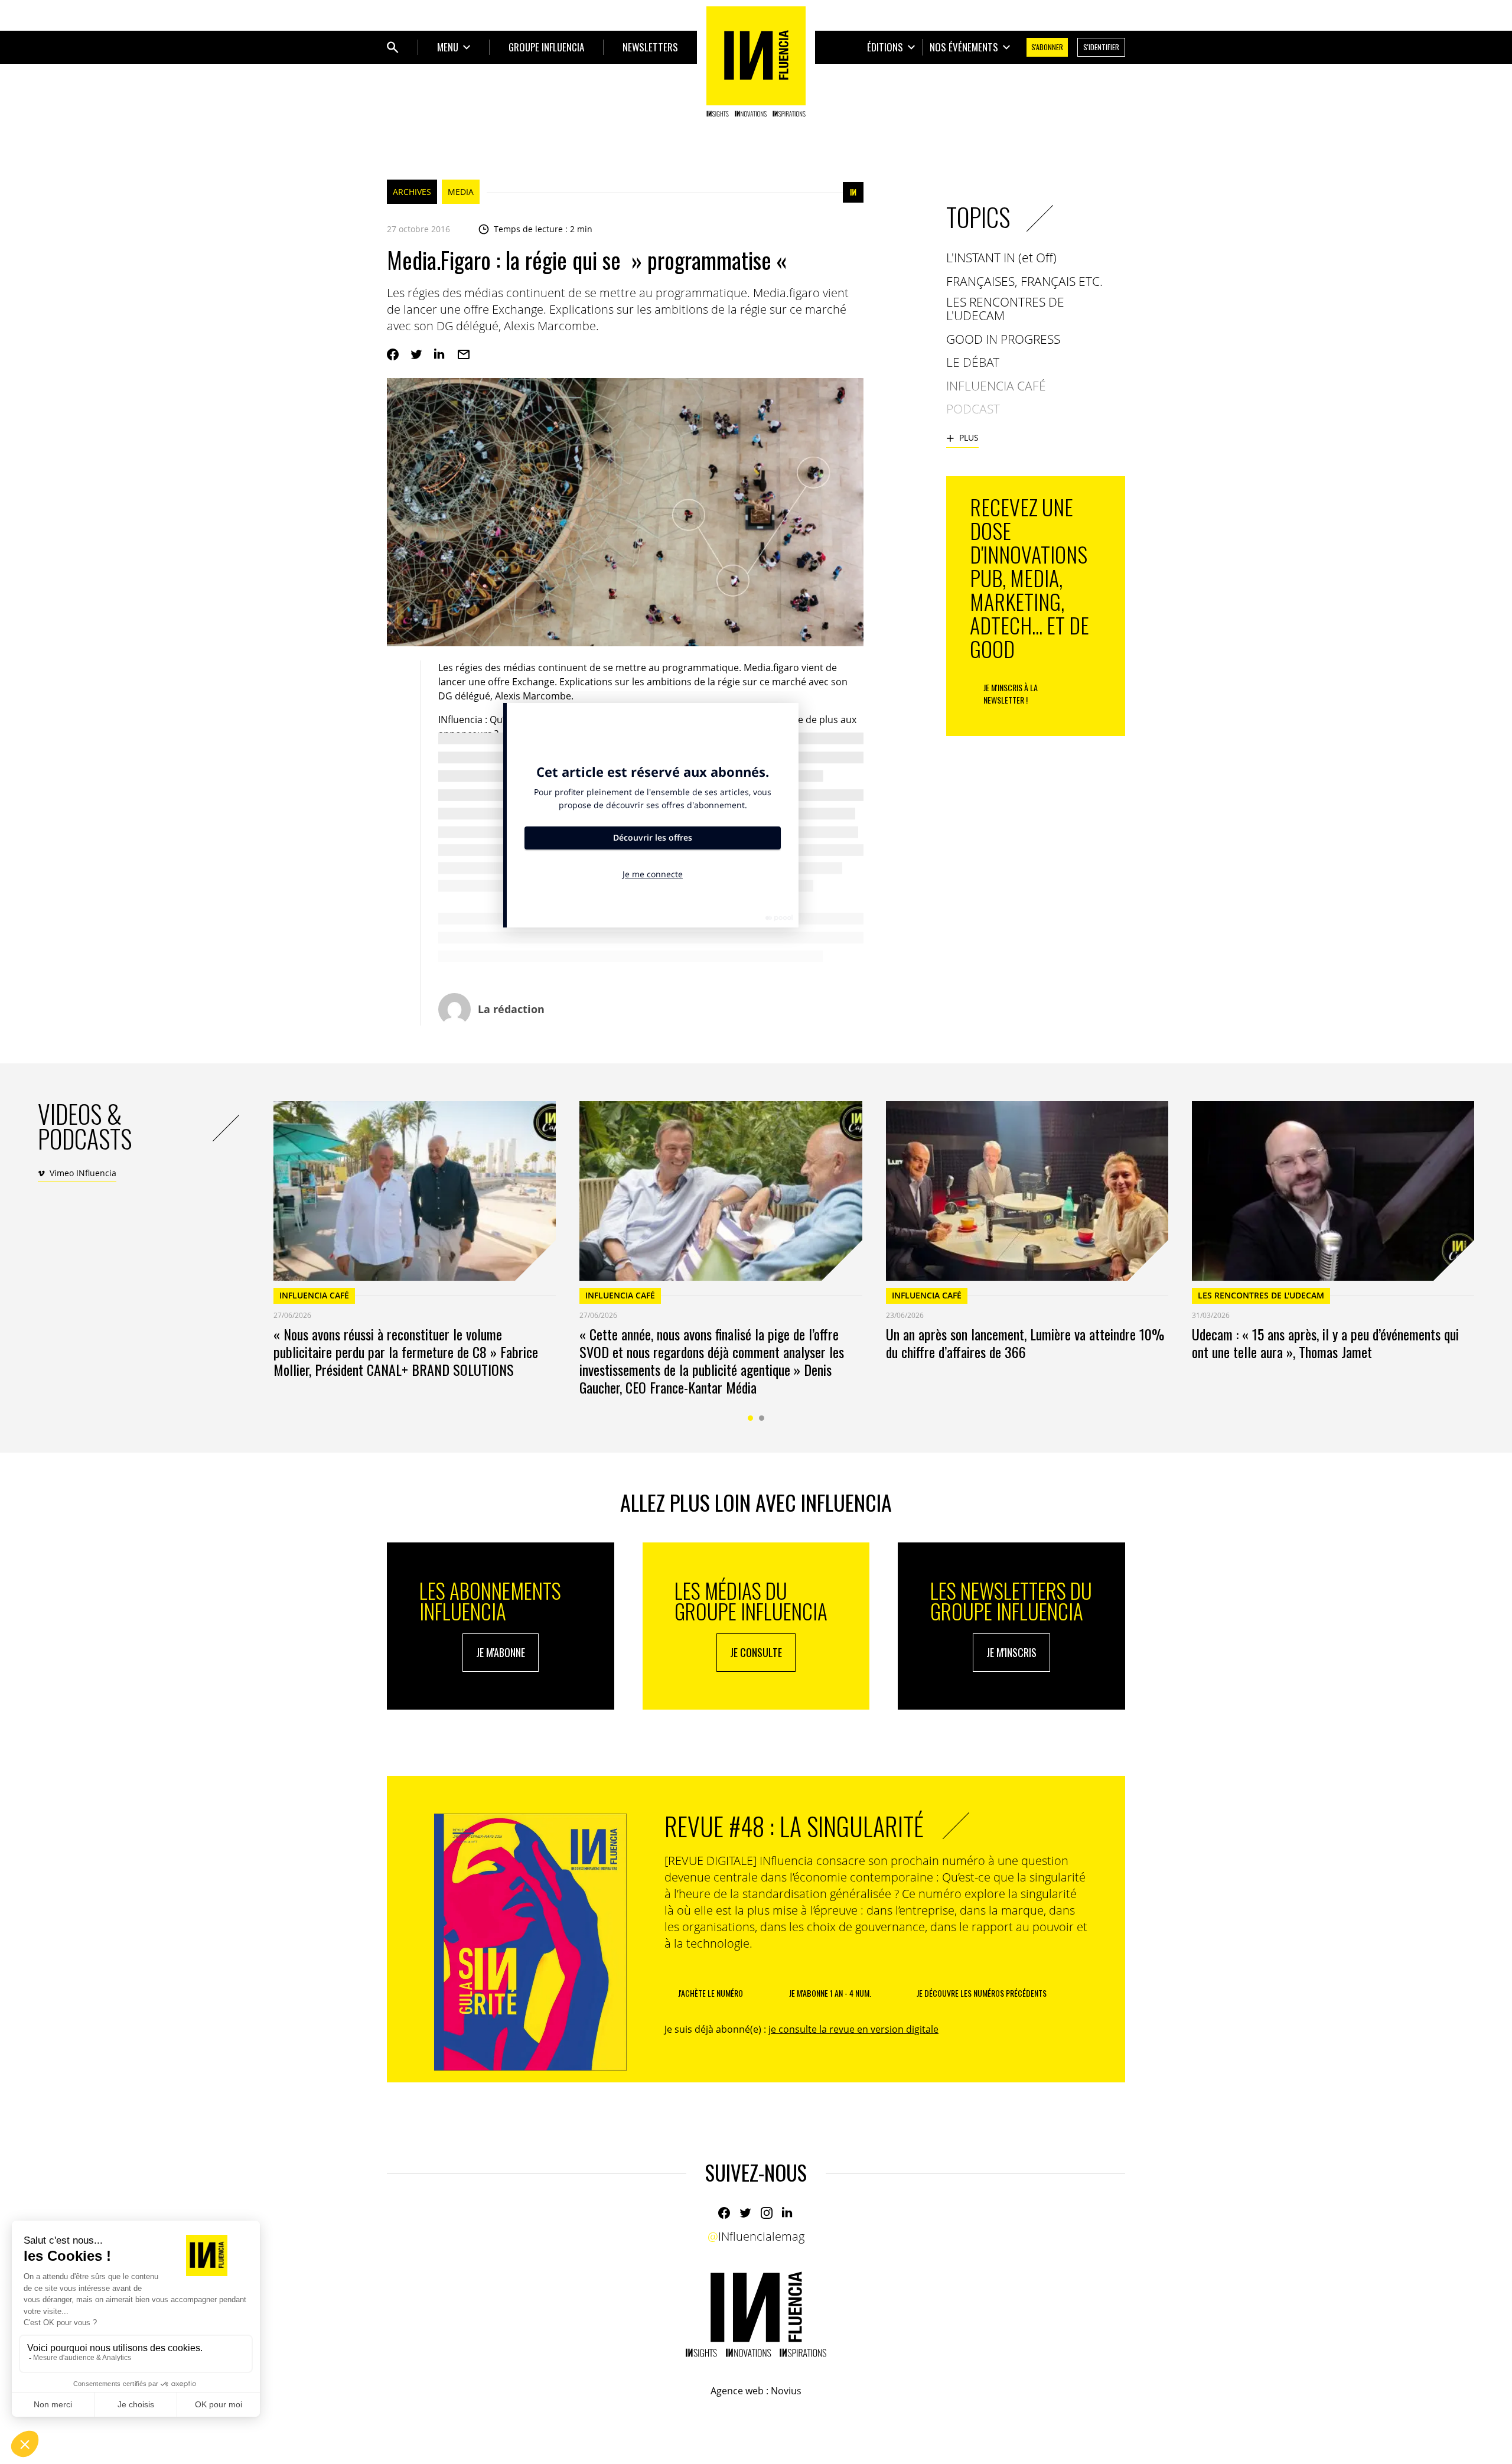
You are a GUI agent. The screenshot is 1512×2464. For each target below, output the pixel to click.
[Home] (756, 61)
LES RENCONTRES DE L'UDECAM (1261, 1295)
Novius (786, 2391)
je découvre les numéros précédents (982, 1993)
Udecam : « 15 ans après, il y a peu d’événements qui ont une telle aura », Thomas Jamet (1325, 1343)
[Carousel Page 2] (762, 1418)
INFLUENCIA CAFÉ (314, 1295)
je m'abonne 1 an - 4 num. (830, 1993)
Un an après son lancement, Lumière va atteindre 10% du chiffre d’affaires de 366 (1025, 1343)
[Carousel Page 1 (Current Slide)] (750, 1418)
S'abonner (1047, 47)
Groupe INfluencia (546, 47)
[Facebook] (393, 354)
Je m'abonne (501, 1652)
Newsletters (650, 47)
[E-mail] (464, 354)
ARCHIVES (412, 192)
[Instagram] (767, 2213)
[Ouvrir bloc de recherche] (393, 47)
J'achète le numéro (711, 1993)
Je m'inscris (1011, 1652)
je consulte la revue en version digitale (853, 2029)
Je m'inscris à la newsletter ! (1011, 694)
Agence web (737, 2391)
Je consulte (756, 1652)
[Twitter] (416, 354)
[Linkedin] (440, 354)
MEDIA (461, 192)
